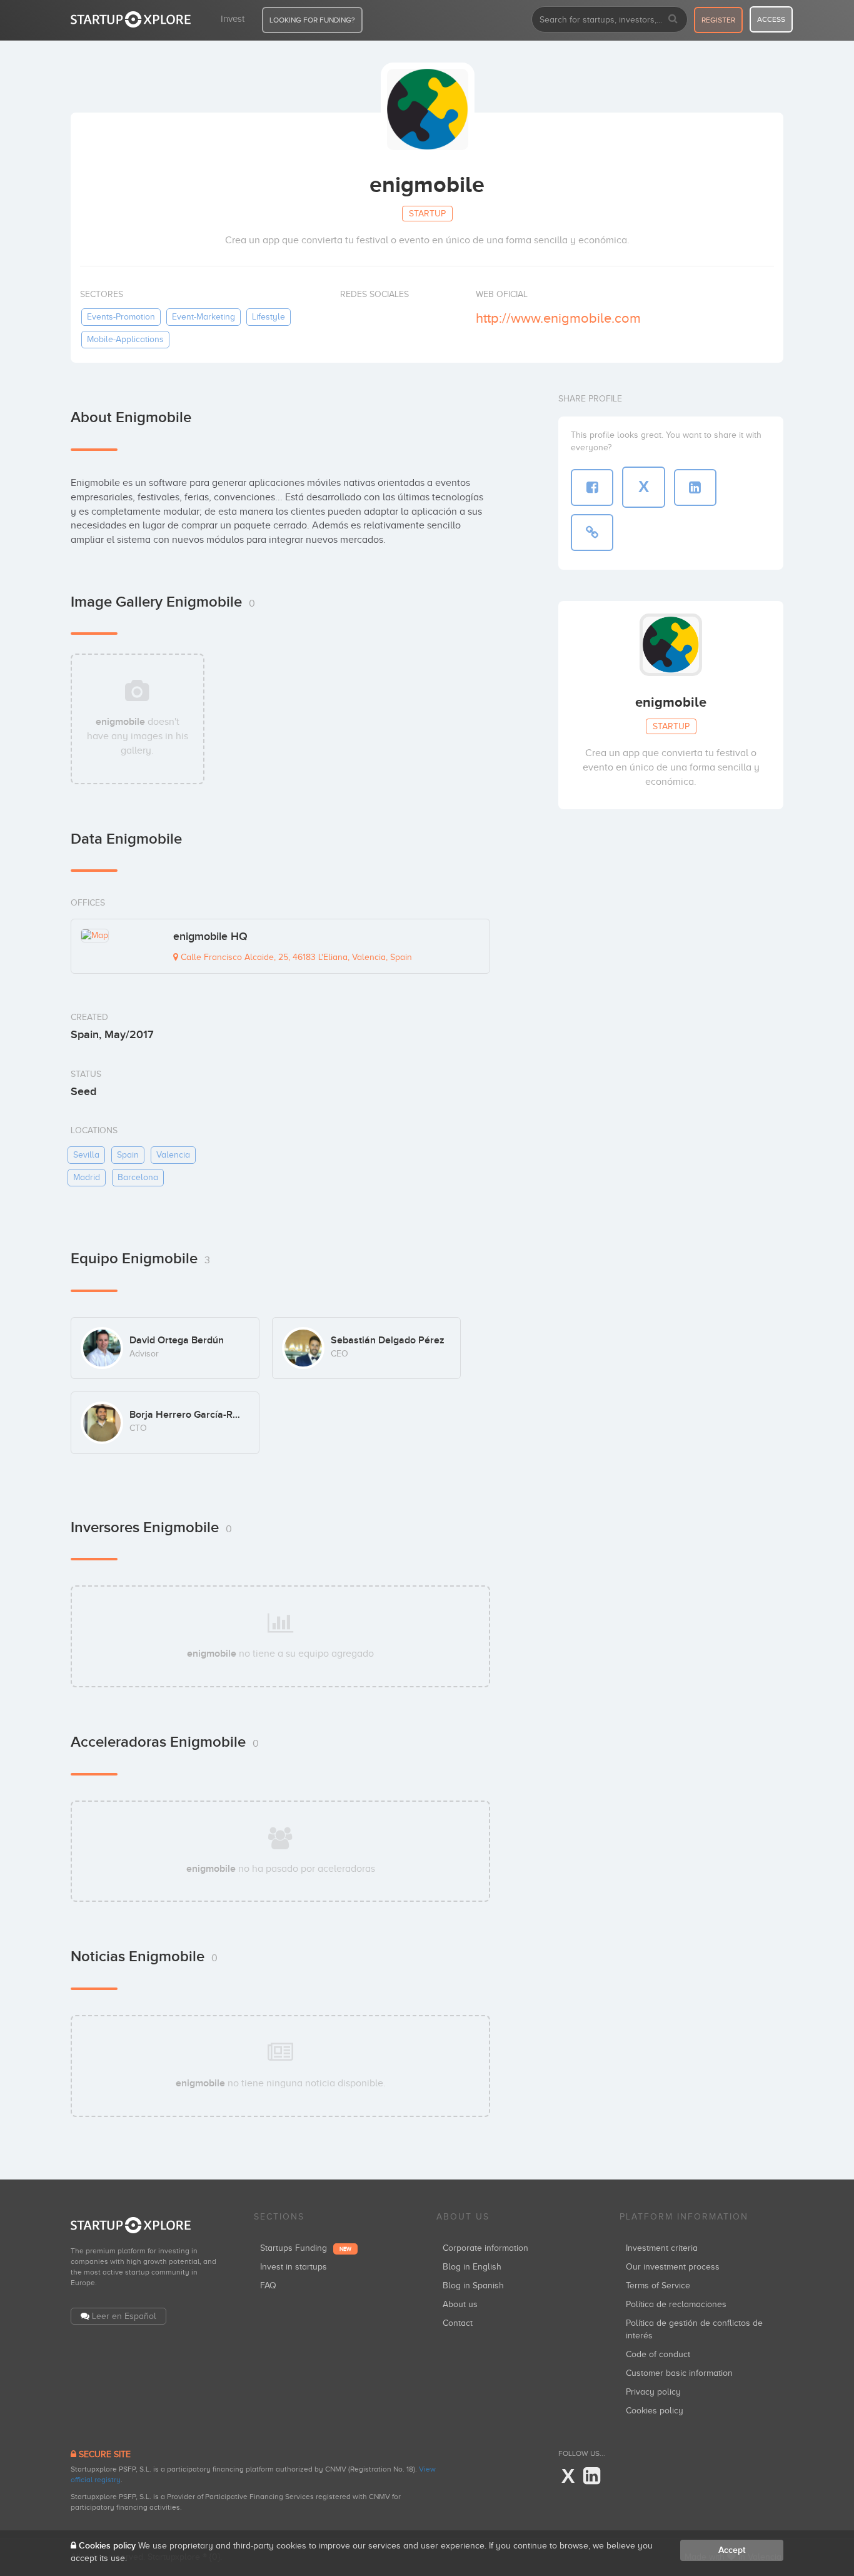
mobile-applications (125, 339)
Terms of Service (658, 2286)
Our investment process (673, 2267)
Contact (458, 2323)
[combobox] (610, 19)
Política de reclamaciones (676, 2304)
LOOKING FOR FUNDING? (312, 20)
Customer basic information (679, 2373)
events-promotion (121, 317)
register (718, 20)
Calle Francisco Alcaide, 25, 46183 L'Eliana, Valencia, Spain (295, 957)
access (771, 19)
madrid (87, 1177)
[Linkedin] (592, 2477)
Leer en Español (124, 2316)
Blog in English (472, 2267)
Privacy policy (653, 2392)
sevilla (86, 1155)
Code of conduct (658, 2354)
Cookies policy (655, 2411)
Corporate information (485, 2248)
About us (460, 2304)
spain (128, 1155)
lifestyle (269, 317)
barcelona (138, 1177)
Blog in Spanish (473, 2286)
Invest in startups (294, 2267)
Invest (233, 19)
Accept (732, 2550)
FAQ (268, 2286)
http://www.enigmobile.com (558, 318)
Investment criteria (662, 2248)
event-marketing (203, 317)
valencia (173, 1155)
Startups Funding (306, 2248)
